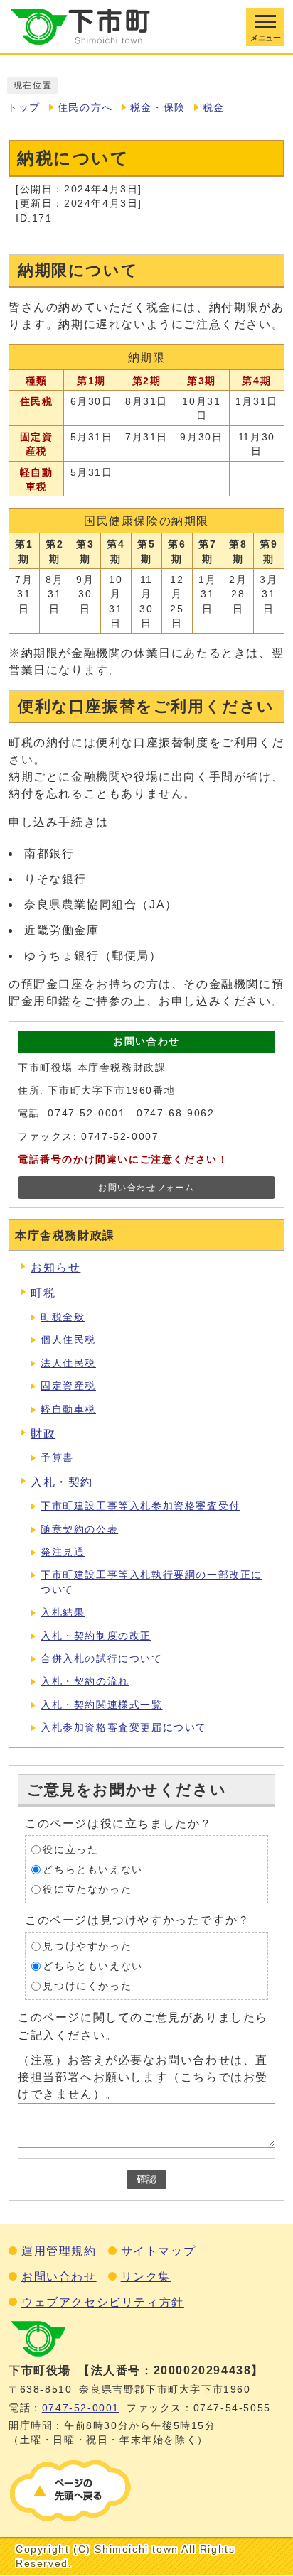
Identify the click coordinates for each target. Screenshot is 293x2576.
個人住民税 (68, 1340)
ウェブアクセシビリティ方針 (103, 2302)
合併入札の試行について (102, 1659)
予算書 (57, 1458)
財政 (43, 1434)
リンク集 (146, 2277)
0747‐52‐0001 (81, 2408)
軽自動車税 (68, 1409)
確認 (146, 2179)
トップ (24, 108)
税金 (214, 108)
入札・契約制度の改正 (96, 1636)
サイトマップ (159, 2251)
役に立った (70, 1850)
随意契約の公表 (79, 1529)
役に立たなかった (87, 1890)
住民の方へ (85, 108)
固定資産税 (68, 1386)
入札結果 (63, 1613)
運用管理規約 (59, 2251)
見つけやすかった (87, 1946)
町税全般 (63, 1317)
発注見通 (63, 1552)
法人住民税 (68, 1363)
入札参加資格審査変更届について (124, 1728)
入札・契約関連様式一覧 (102, 1705)
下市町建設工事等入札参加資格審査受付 (140, 1506)
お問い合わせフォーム (146, 1188)
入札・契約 (62, 1482)
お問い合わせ (59, 2277)
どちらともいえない (92, 1870)
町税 (43, 1293)
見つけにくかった (87, 1986)
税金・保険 (158, 108)
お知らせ (55, 1267)
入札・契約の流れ (85, 1681)
